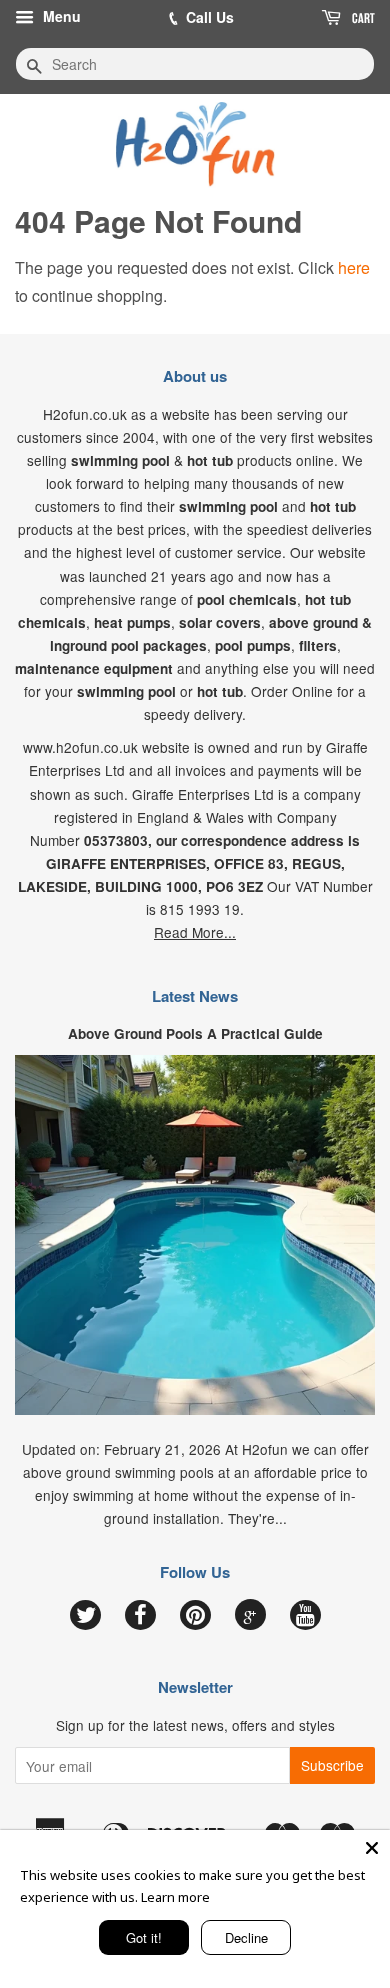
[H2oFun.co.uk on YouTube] (305, 1616)
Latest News (195, 996)
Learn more (175, 1897)
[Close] (372, 1848)
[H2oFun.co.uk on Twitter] (85, 1616)
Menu (60, 16)
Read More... (195, 932)
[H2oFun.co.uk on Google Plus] (250, 1615)
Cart (362, 18)
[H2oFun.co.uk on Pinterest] (195, 1616)
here (354, 267)
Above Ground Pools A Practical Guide (195, 1033)
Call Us (210, 17)
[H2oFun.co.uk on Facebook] (140, 1616)
